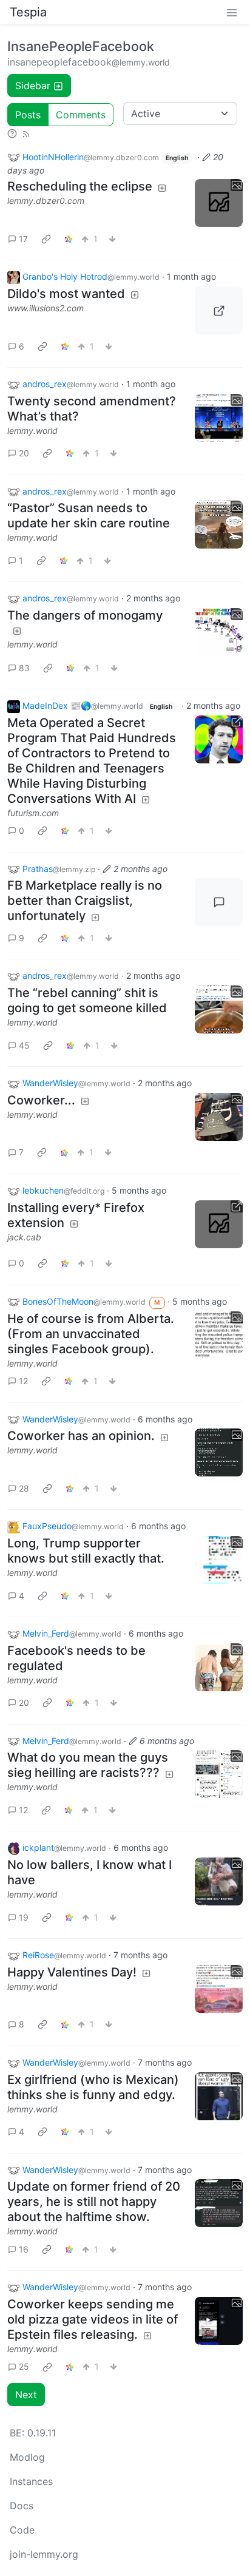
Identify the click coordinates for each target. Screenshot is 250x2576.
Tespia (28, 12)
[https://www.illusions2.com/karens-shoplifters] (219, 310)
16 (24, 2249)
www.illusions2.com (46, 308)
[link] (46, 238)
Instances (31, 2481)
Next (26, 2395)
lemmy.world (32, 431)
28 (24, 1488)
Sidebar (33, 86)
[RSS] (26, 134)
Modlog (27, 2457)
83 (24, 668)
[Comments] (219, 902)
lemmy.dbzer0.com (46, 201)
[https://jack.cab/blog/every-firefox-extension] (219, 1224)
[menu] (232, 12)
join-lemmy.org (44, 2554)
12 (23, 1381)
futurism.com (33, 813)
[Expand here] (219, 203)
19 (24, 1917)
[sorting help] (12, 134)
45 (24, 1045)
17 (23, 239)
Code (22, 2530)
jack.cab (24, 1237)
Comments (81, 115)
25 (24, 2366)
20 (24, 453)
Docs (22, 2506)
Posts (28, 115)
